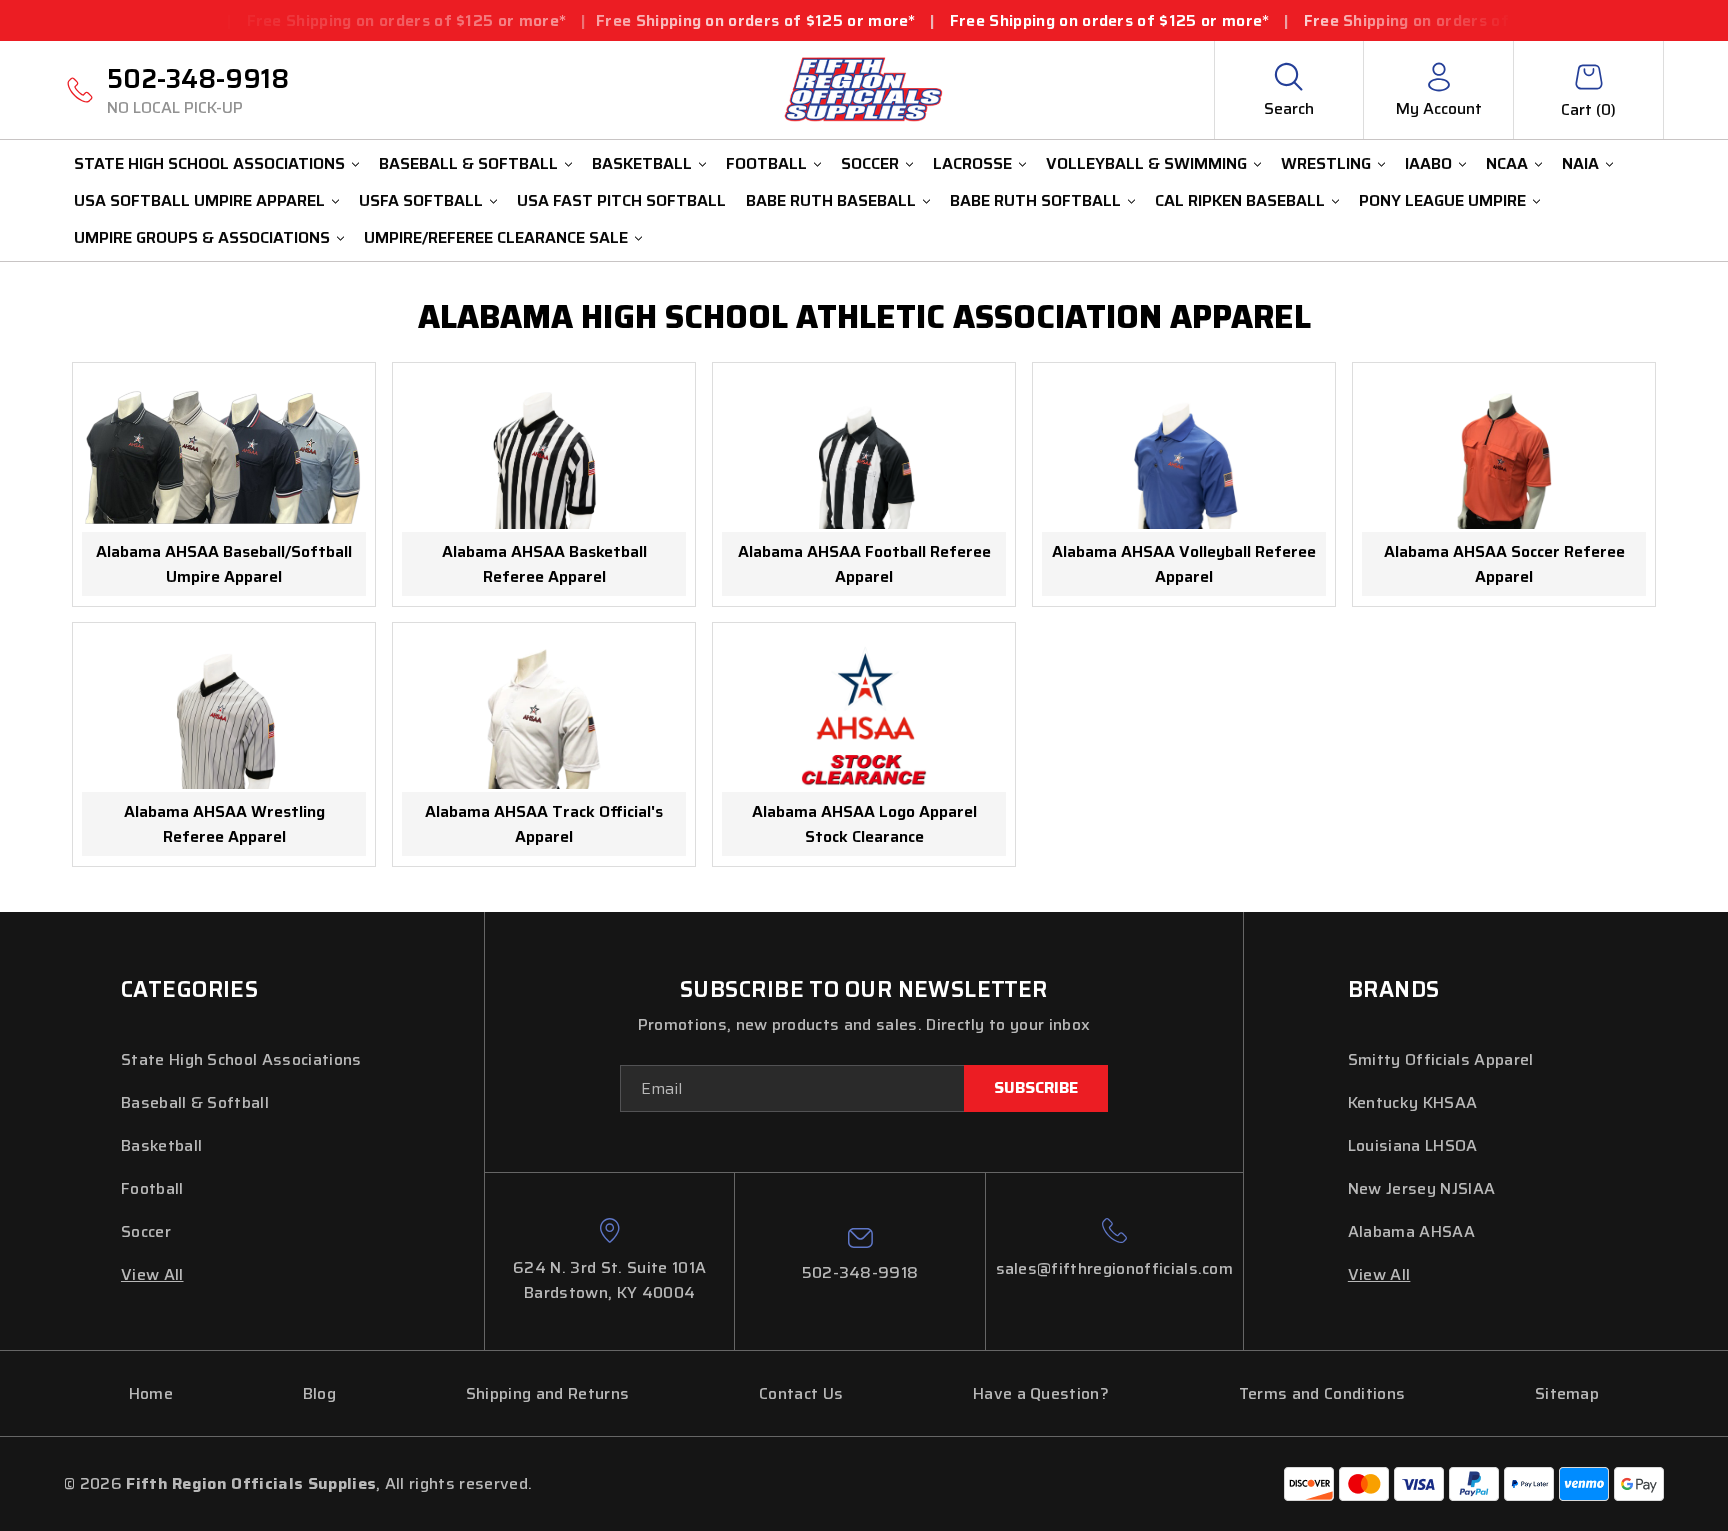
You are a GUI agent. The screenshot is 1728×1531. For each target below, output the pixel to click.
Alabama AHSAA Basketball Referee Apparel (544, 564)
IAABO (1428, 163)
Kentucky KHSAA (1412, 1102)
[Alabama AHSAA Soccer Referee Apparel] (1504, 457)
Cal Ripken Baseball (1240, 200)
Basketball (642, 163)
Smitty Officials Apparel (1441, 1059)
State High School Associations (209, 163)
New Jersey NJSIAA (1421, 1188)
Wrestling (1326, 163)
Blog (319, 1393)
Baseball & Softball (468, 163)
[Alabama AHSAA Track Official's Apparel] (544, 717)
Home (151, 1393)
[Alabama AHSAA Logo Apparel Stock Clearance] (864, 717)
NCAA (1507, 163)
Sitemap (1567, 1393)
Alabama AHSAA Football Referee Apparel (864, 564)
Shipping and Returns (547, 1393)
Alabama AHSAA (1411, 1231)
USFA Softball (421, 200)
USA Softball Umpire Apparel (199, 200)
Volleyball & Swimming (1146, 163)
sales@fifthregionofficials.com (1115, 1268)
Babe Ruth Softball (1035, 200)
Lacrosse (972, 163)
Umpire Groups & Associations (202, 237)
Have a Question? (1041, 1393)
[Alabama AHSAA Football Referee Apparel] (864, 457)
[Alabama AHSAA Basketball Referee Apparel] (544, 457)
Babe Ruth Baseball (831, 200)
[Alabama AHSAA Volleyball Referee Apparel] (1184, 457)
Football (766, 163)
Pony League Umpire (1442, 200)
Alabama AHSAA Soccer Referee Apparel (1504, 564)
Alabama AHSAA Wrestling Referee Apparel (224, 824)
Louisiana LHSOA (1413, 1145)
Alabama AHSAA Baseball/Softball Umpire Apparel (224, 564)
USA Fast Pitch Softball (621, 200)
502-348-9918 (198, 89)
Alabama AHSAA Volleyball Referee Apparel (1184, 564)
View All (152, 1274)
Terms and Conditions (1322, 1393)
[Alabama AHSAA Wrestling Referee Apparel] (224, 717)
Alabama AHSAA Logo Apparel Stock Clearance (864, 824)
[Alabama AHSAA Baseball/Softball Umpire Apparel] (224, 457)
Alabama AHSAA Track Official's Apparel (544, 824)
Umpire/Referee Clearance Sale (496, 237)
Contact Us (801, 1393)
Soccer (870, 163)
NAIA (1580, 163)
